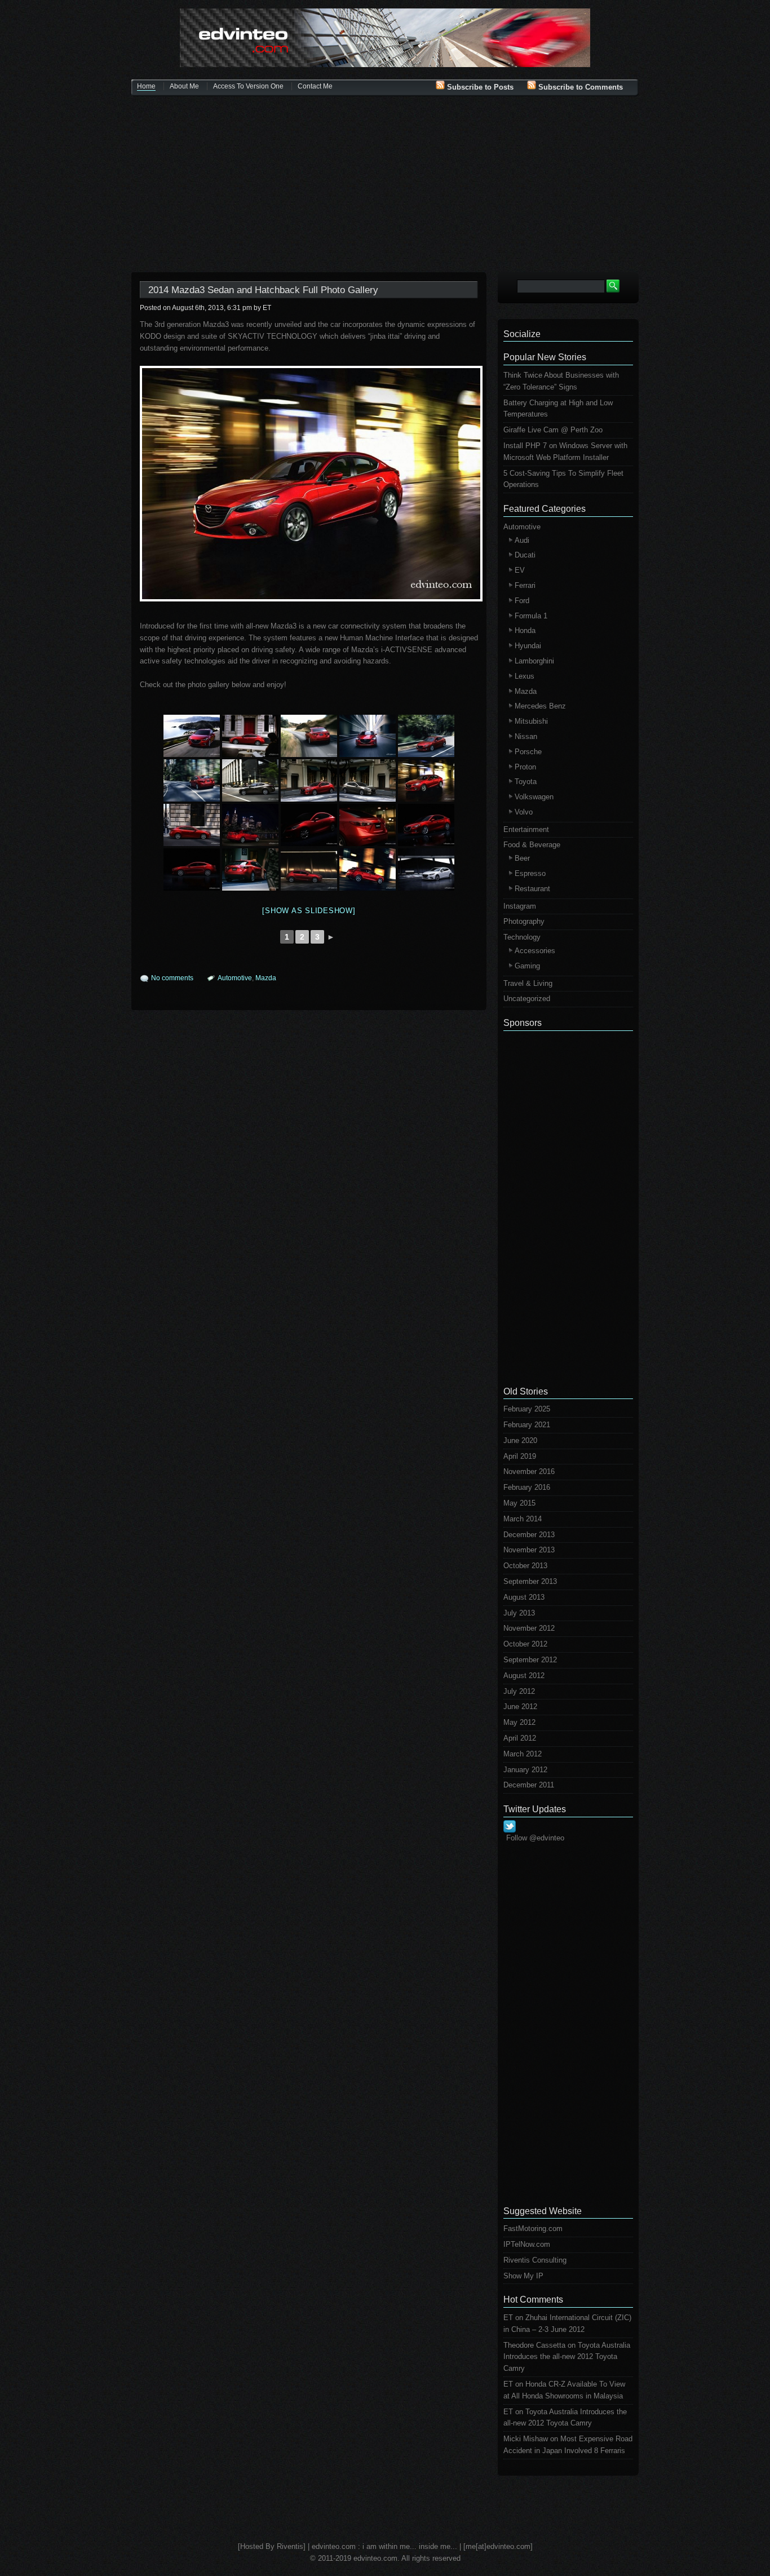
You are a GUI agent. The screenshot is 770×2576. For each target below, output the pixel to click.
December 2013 (529, 1535)
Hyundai (528, 646)
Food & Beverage (532, 845)
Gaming (527, 966)
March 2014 (523, 1519)
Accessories (535, 951)
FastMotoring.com (533, 2228)
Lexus (525, 676)
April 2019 (520, 1456)
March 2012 (523, 1754)
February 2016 (527, 1487)
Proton (525, 767)
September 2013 (530, 1581)
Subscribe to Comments (579, 87)
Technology (522, 937)
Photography (524, 921)
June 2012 (520, 1707)
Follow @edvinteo (535, 1838)
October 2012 (525, 1644)
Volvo (524, 812)
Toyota (526, 782)
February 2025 (527, 1409)
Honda (525, 630)
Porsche (528, 752)
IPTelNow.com (527, 2244)
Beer (522, 858)
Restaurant (532, 889)
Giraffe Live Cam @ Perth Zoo (553, 430)
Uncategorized (527, 999)
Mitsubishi (531, 721)
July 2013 (519, 1613)
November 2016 (529, 1471)
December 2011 (529, 1785)
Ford (522, 601)
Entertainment (526, 829)
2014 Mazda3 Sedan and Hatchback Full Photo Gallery (263, 290)
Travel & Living (528, 983)
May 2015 (519, 1503)
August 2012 (524, 1676)
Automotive (235, 978)
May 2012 (519, 1722)
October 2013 (525, 1566)
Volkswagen (534, 797)
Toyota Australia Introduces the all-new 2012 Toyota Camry (567, 2357)
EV (520, 570)
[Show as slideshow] (309, 911)
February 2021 (527, 1425)
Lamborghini (534, 661)
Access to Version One (248, 86)
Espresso (530, 873)
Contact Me (315, 86)
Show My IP (523, 2276)
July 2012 (519, 1691)
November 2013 (529, 1550)
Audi (522, 540)
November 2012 (529, 1628)
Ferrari (525, 585)
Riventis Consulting (535, 2260)
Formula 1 (531, 616)
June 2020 (520, 1440)
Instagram (520, 906)
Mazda (266, 978)
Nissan (526, 736)
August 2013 (524, 1597)
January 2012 (525, 1770)
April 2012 (520, 1738)
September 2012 (530, 1660)
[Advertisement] (385, 185)
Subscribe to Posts (479, 87)
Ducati (525, 555)
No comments (172, 978)
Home (146, 86)
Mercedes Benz (540, 706)
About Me (184, 86)
